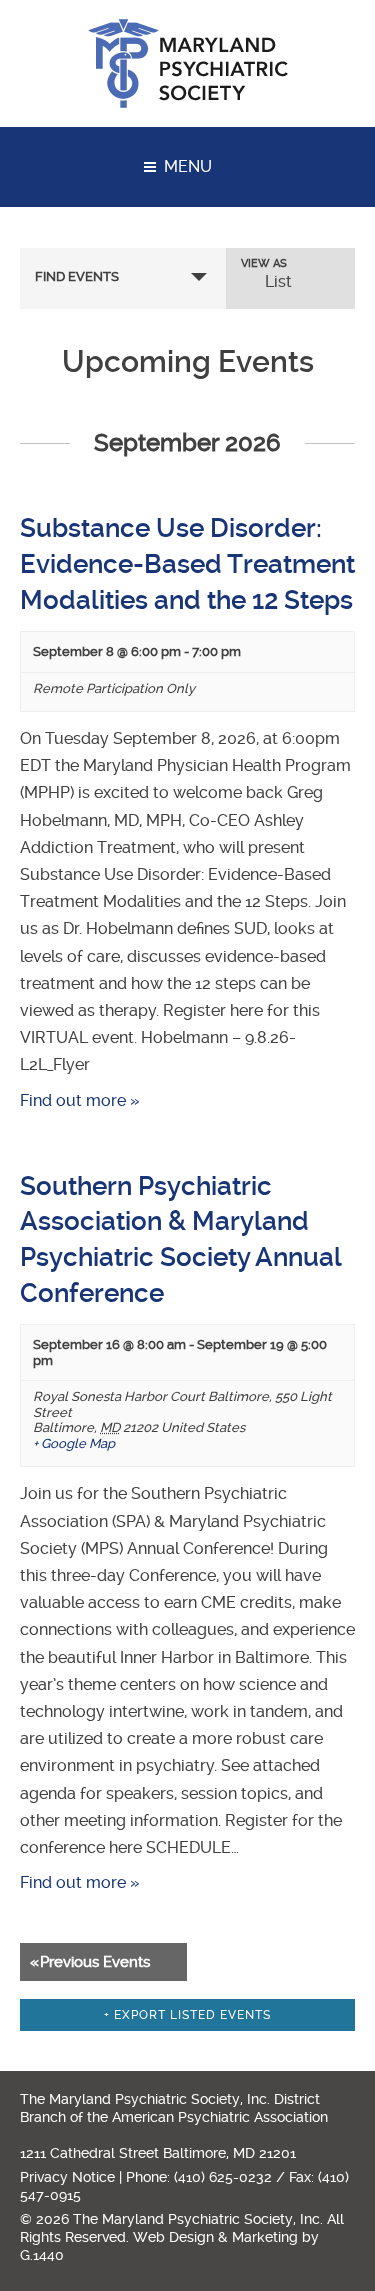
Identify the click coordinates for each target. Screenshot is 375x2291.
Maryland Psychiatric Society (188, 63)
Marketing (265, 2237)
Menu (188, 166)
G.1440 (42, 2255)
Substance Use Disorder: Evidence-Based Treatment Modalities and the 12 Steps (187, 564)
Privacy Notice (67, 2177)
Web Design (173, 2237)
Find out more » (80, 1100)
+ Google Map (74, 1443)
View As (264, 263)
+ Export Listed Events (187, 2015)
